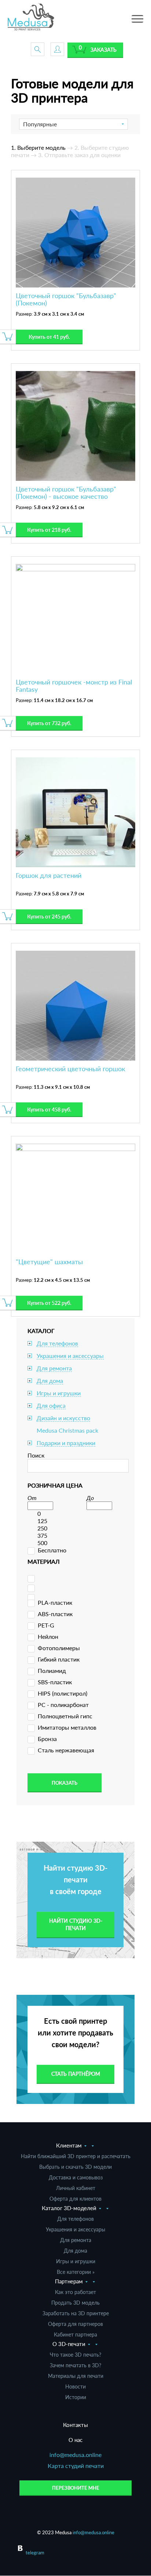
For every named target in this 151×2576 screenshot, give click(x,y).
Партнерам (69, 2281)
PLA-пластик (55, 1602)
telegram (35, 2553)
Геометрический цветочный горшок (70, 1069)
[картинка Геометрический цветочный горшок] (75, 1005)
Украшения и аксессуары (70, 1356)
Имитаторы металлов (67, 1727)
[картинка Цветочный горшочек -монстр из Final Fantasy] (75, 618)
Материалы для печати (76, 2376)
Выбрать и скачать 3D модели (75, 2167)
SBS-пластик (55, 1682)
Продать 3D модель (75, 2303)
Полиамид (52, 1671)
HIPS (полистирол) (62, 1693)
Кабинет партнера (75, 2334)
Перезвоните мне (76, 2488)
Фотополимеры (59, 1648)
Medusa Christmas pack (67, 1430)
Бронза (47, 1739)
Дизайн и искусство (63, 1418)
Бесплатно (52, 1550)
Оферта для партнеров (75, 2324)
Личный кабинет (76, 2188)
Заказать (104, 50)
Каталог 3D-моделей (69, 2208)
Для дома (50, 1380)
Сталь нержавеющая (66, 1750)
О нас (75, 2440)
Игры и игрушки (59, 1393)
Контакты (75, 2425)
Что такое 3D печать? (75, 2355)
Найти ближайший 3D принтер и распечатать (76, 2156)
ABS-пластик (55, 1614)
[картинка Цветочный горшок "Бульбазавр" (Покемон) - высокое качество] (75, 425)
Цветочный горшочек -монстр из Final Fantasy (74, 686)
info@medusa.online (75, 2455)
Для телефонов (57, 1343)
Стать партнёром (76, 2074)
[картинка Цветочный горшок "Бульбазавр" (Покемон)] (75, 232)
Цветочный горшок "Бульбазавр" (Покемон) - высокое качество (66, 493)
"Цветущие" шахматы (49, 1262)
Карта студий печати (76, 2466)
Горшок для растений (49, 875)
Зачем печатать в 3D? (75, 2365)
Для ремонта (54, 1368)
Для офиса (51, 1405)
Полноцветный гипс (65, 1716)
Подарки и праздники (66, 1443)
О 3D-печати (69, 2344)
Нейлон (48, 1636)
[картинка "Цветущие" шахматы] (75, 1198)
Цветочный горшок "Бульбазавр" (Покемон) (66, 299)
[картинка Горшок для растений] (75, 811)
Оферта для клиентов (75, 2199)
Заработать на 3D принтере (76, 2313)
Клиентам (69, 2145)
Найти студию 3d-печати (76, 1924)
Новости (75, 2386)
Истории (76, 2397)
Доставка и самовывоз (76, 2177)
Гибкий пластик (59, 1659)
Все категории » (76, 2272)
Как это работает (75, 2292)
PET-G (46, 1625)
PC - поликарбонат (63, 1705)
